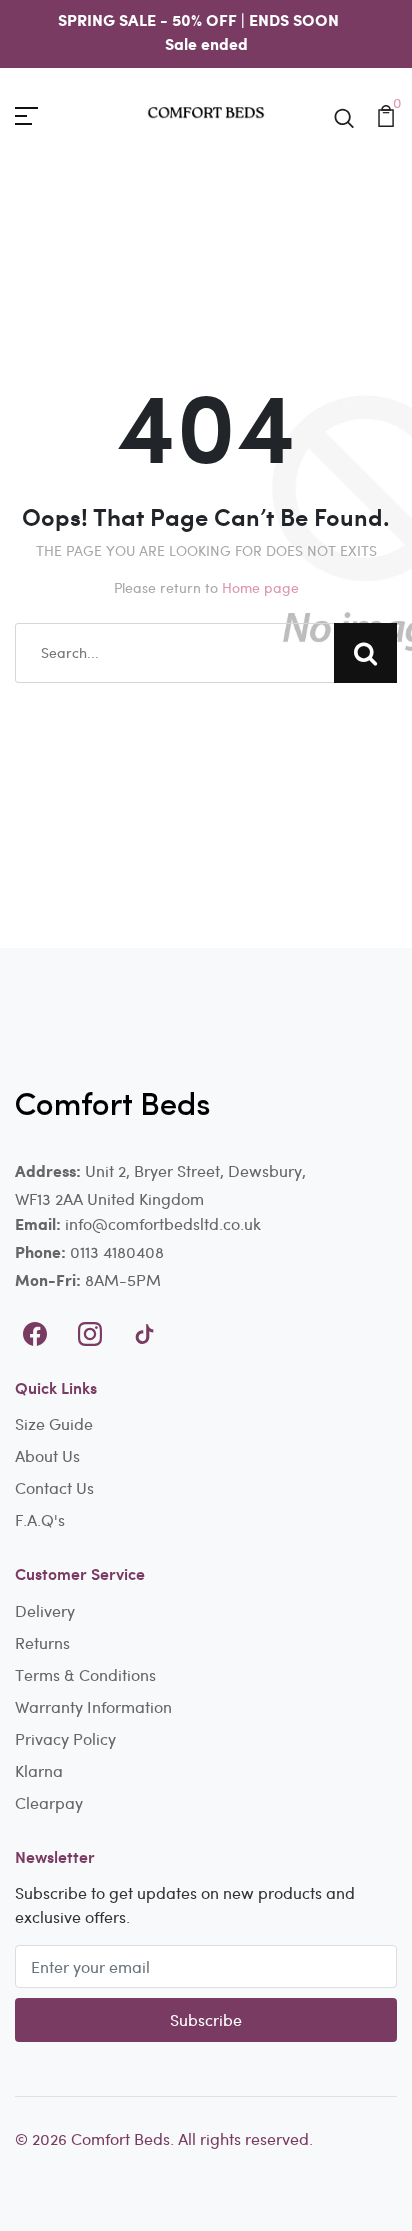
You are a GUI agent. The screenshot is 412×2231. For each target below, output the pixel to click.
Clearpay (49, 1802)
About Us (47, 1455)
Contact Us (54, 1487)
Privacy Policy (65, 1738)
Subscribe (206, 2019)
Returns (42, 1642)
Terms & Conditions (85, 1674)
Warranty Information (93, 1706)
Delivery (45, 1610)
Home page (260, 587)
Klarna (39, 1770)
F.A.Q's (40, 1519)
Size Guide (54, 1423)
